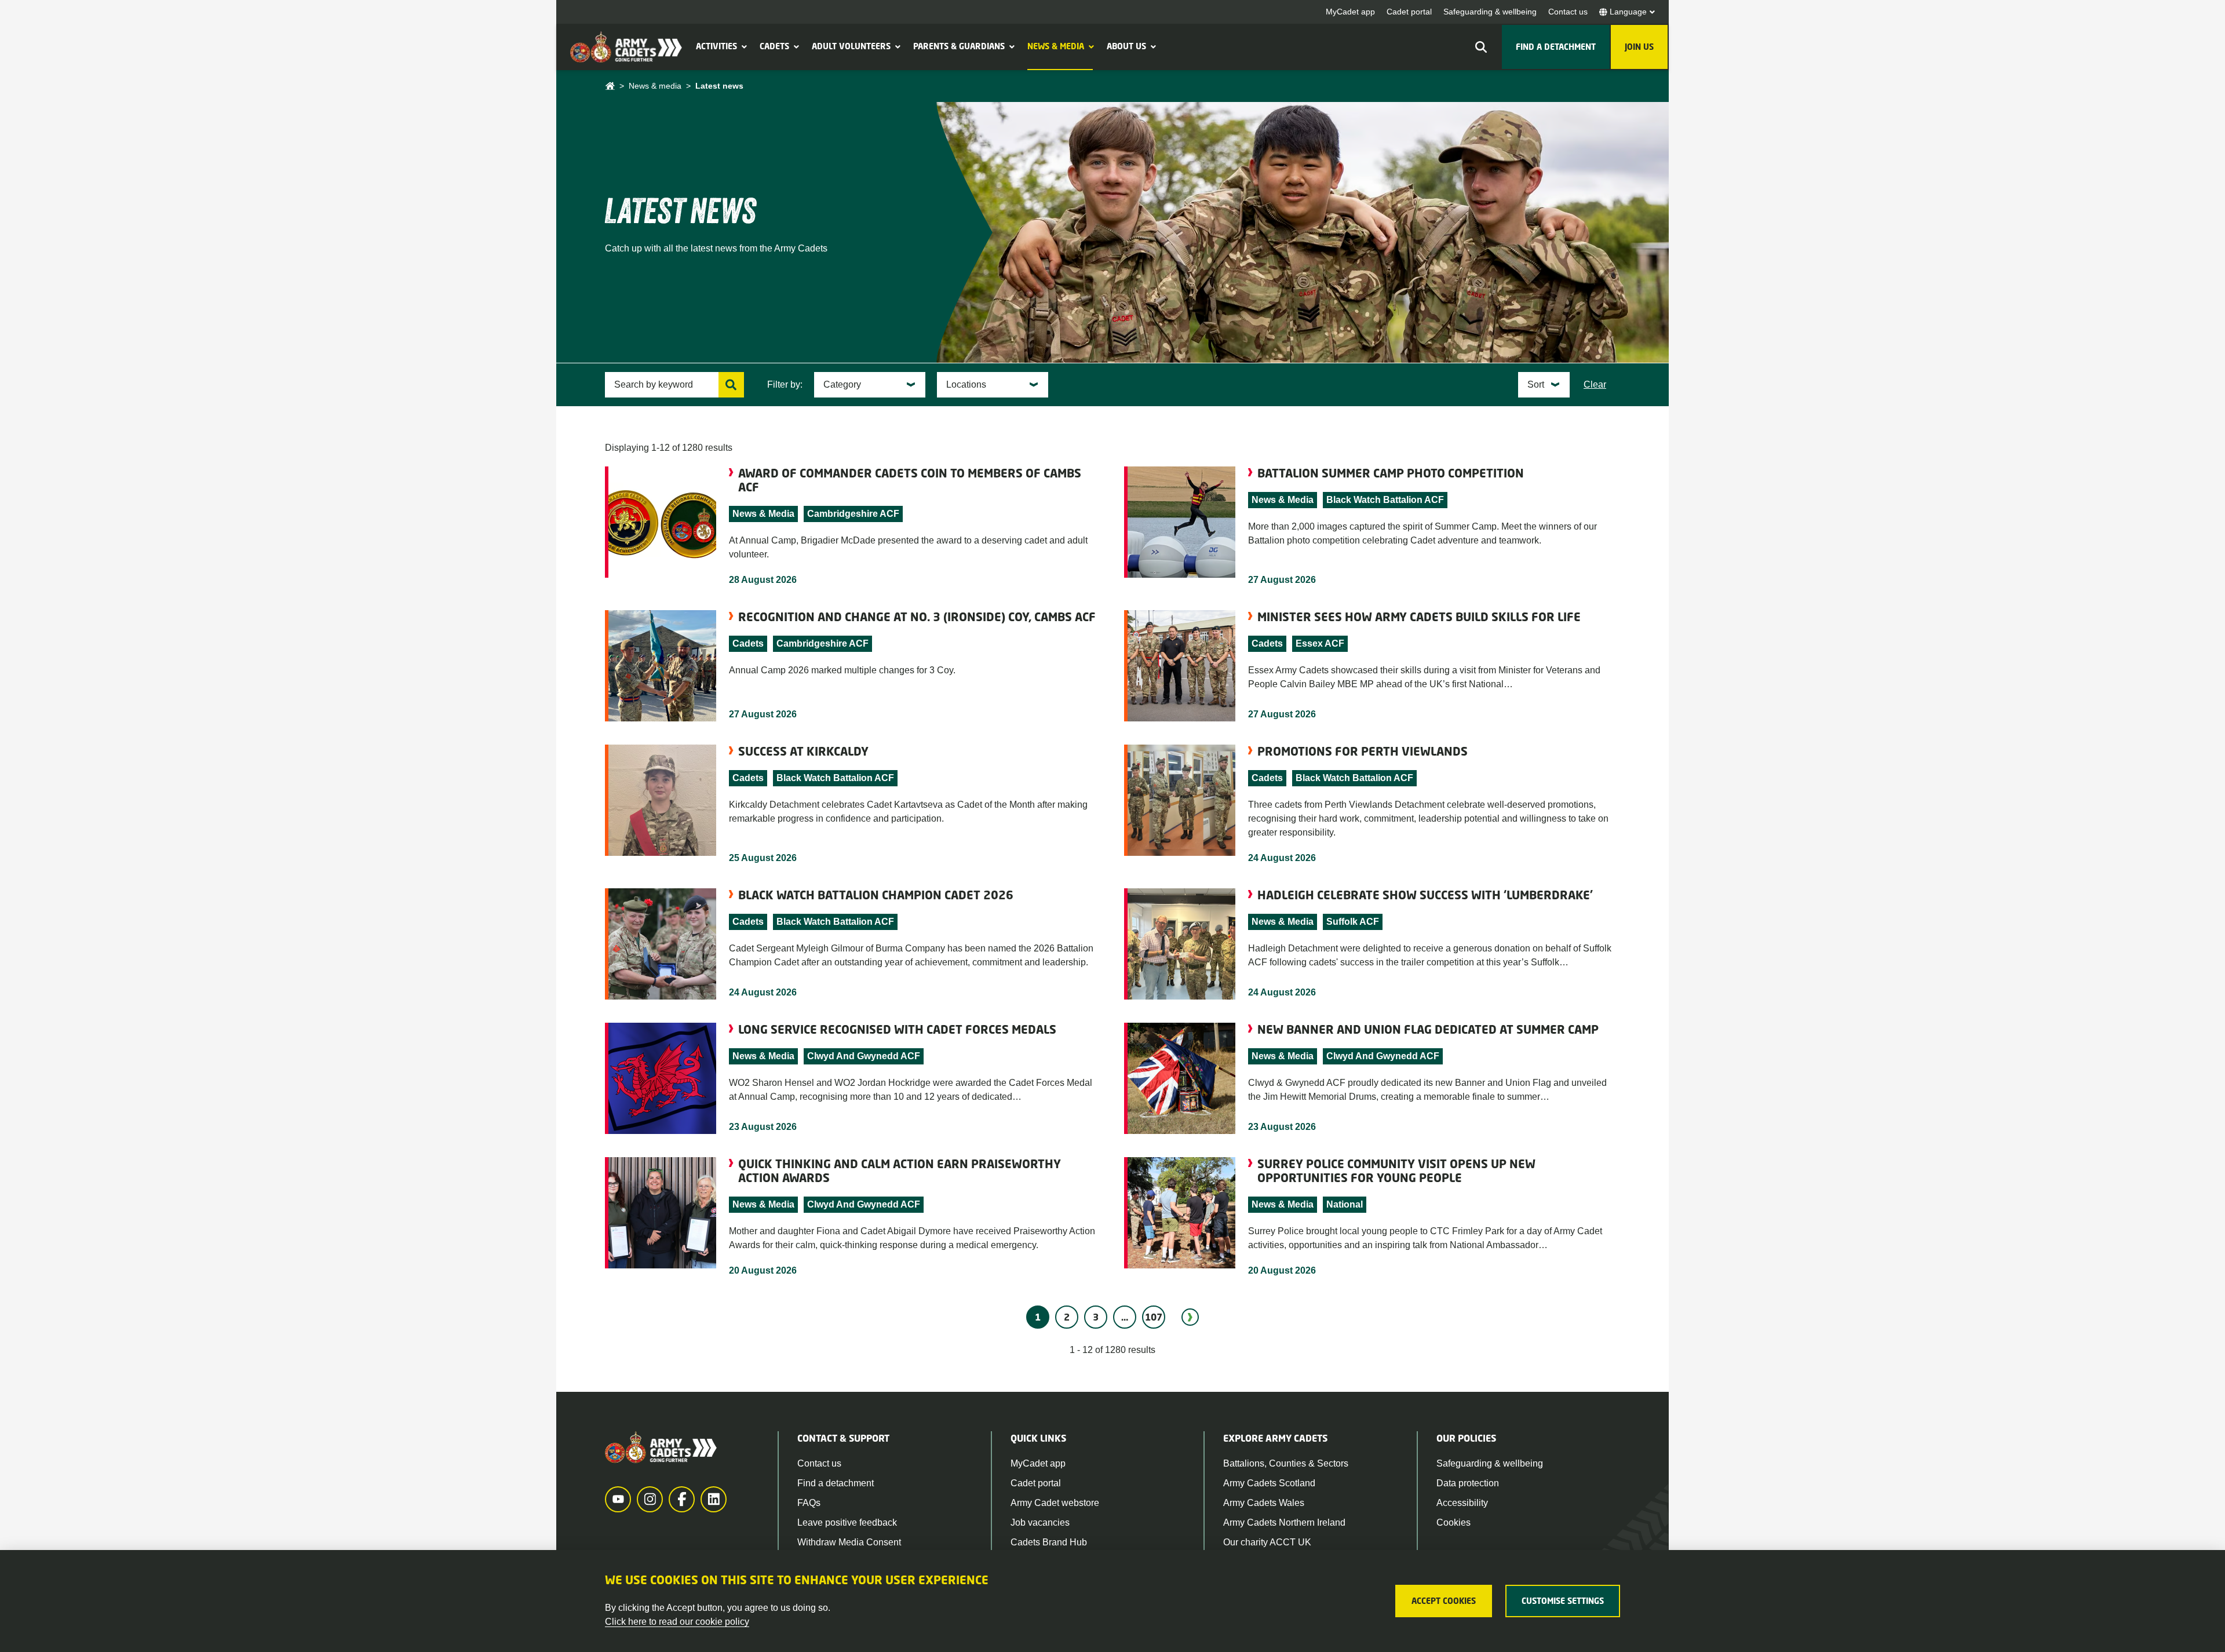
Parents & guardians (959, 46)
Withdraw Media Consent (849, 1542)
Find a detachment (836, 1483)
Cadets (774, 46)
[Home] (610, 86)
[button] (743, 46)
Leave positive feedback (847, 1522)
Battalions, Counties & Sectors (1286, 1463)
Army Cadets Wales (1264, 1503)
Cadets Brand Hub (1049, 1542)
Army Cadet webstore (1055, 1503)
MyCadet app (1350, 12)
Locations (966, 384)
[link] (1190, 1317)
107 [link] (1154, 1317)
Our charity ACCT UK (1267, 1542)
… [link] (1125, 1317)
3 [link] (1096, 1317)
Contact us (1568, 12)
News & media (1056, 46)
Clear (1595, 384)
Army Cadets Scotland (1269, 1483)
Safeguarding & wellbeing (1490, 12)
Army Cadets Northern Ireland (1284, 1522)
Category (842, 384)
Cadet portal (1409, 12)
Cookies (1453, 1522)
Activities (716, 46)
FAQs (809, 1503)
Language (1628, 12)
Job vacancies (1040, 1522)
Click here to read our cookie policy (677, 1622)
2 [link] (1067, 1317)
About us (1126, 46)
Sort (1536, 384)
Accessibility (1462, 1503)
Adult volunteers (851, 46)
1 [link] (1038, 1317)
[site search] (1481, 47)
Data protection (1468, 1483)
